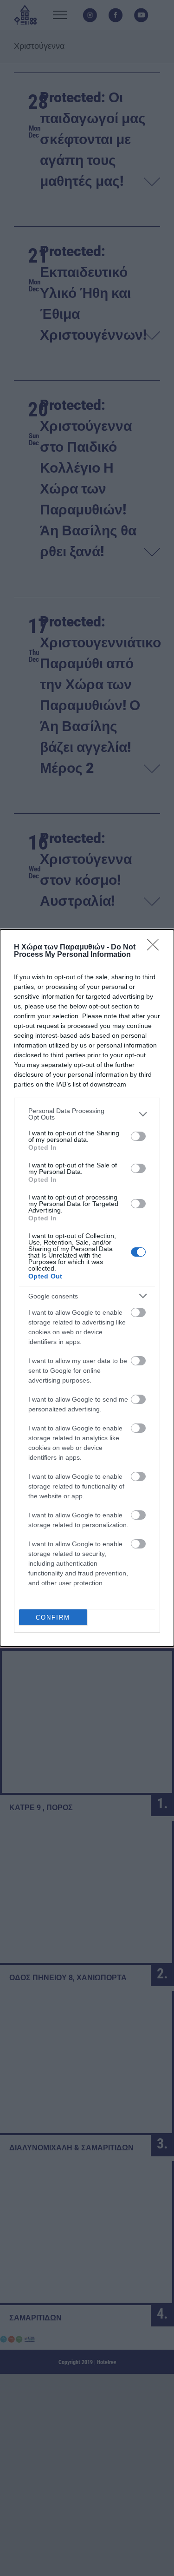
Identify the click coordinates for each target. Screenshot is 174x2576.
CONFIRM (53, 1617)
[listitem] (87, 1114)
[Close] (156, 948)
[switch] (138, 1136)
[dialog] (87, 1288)
